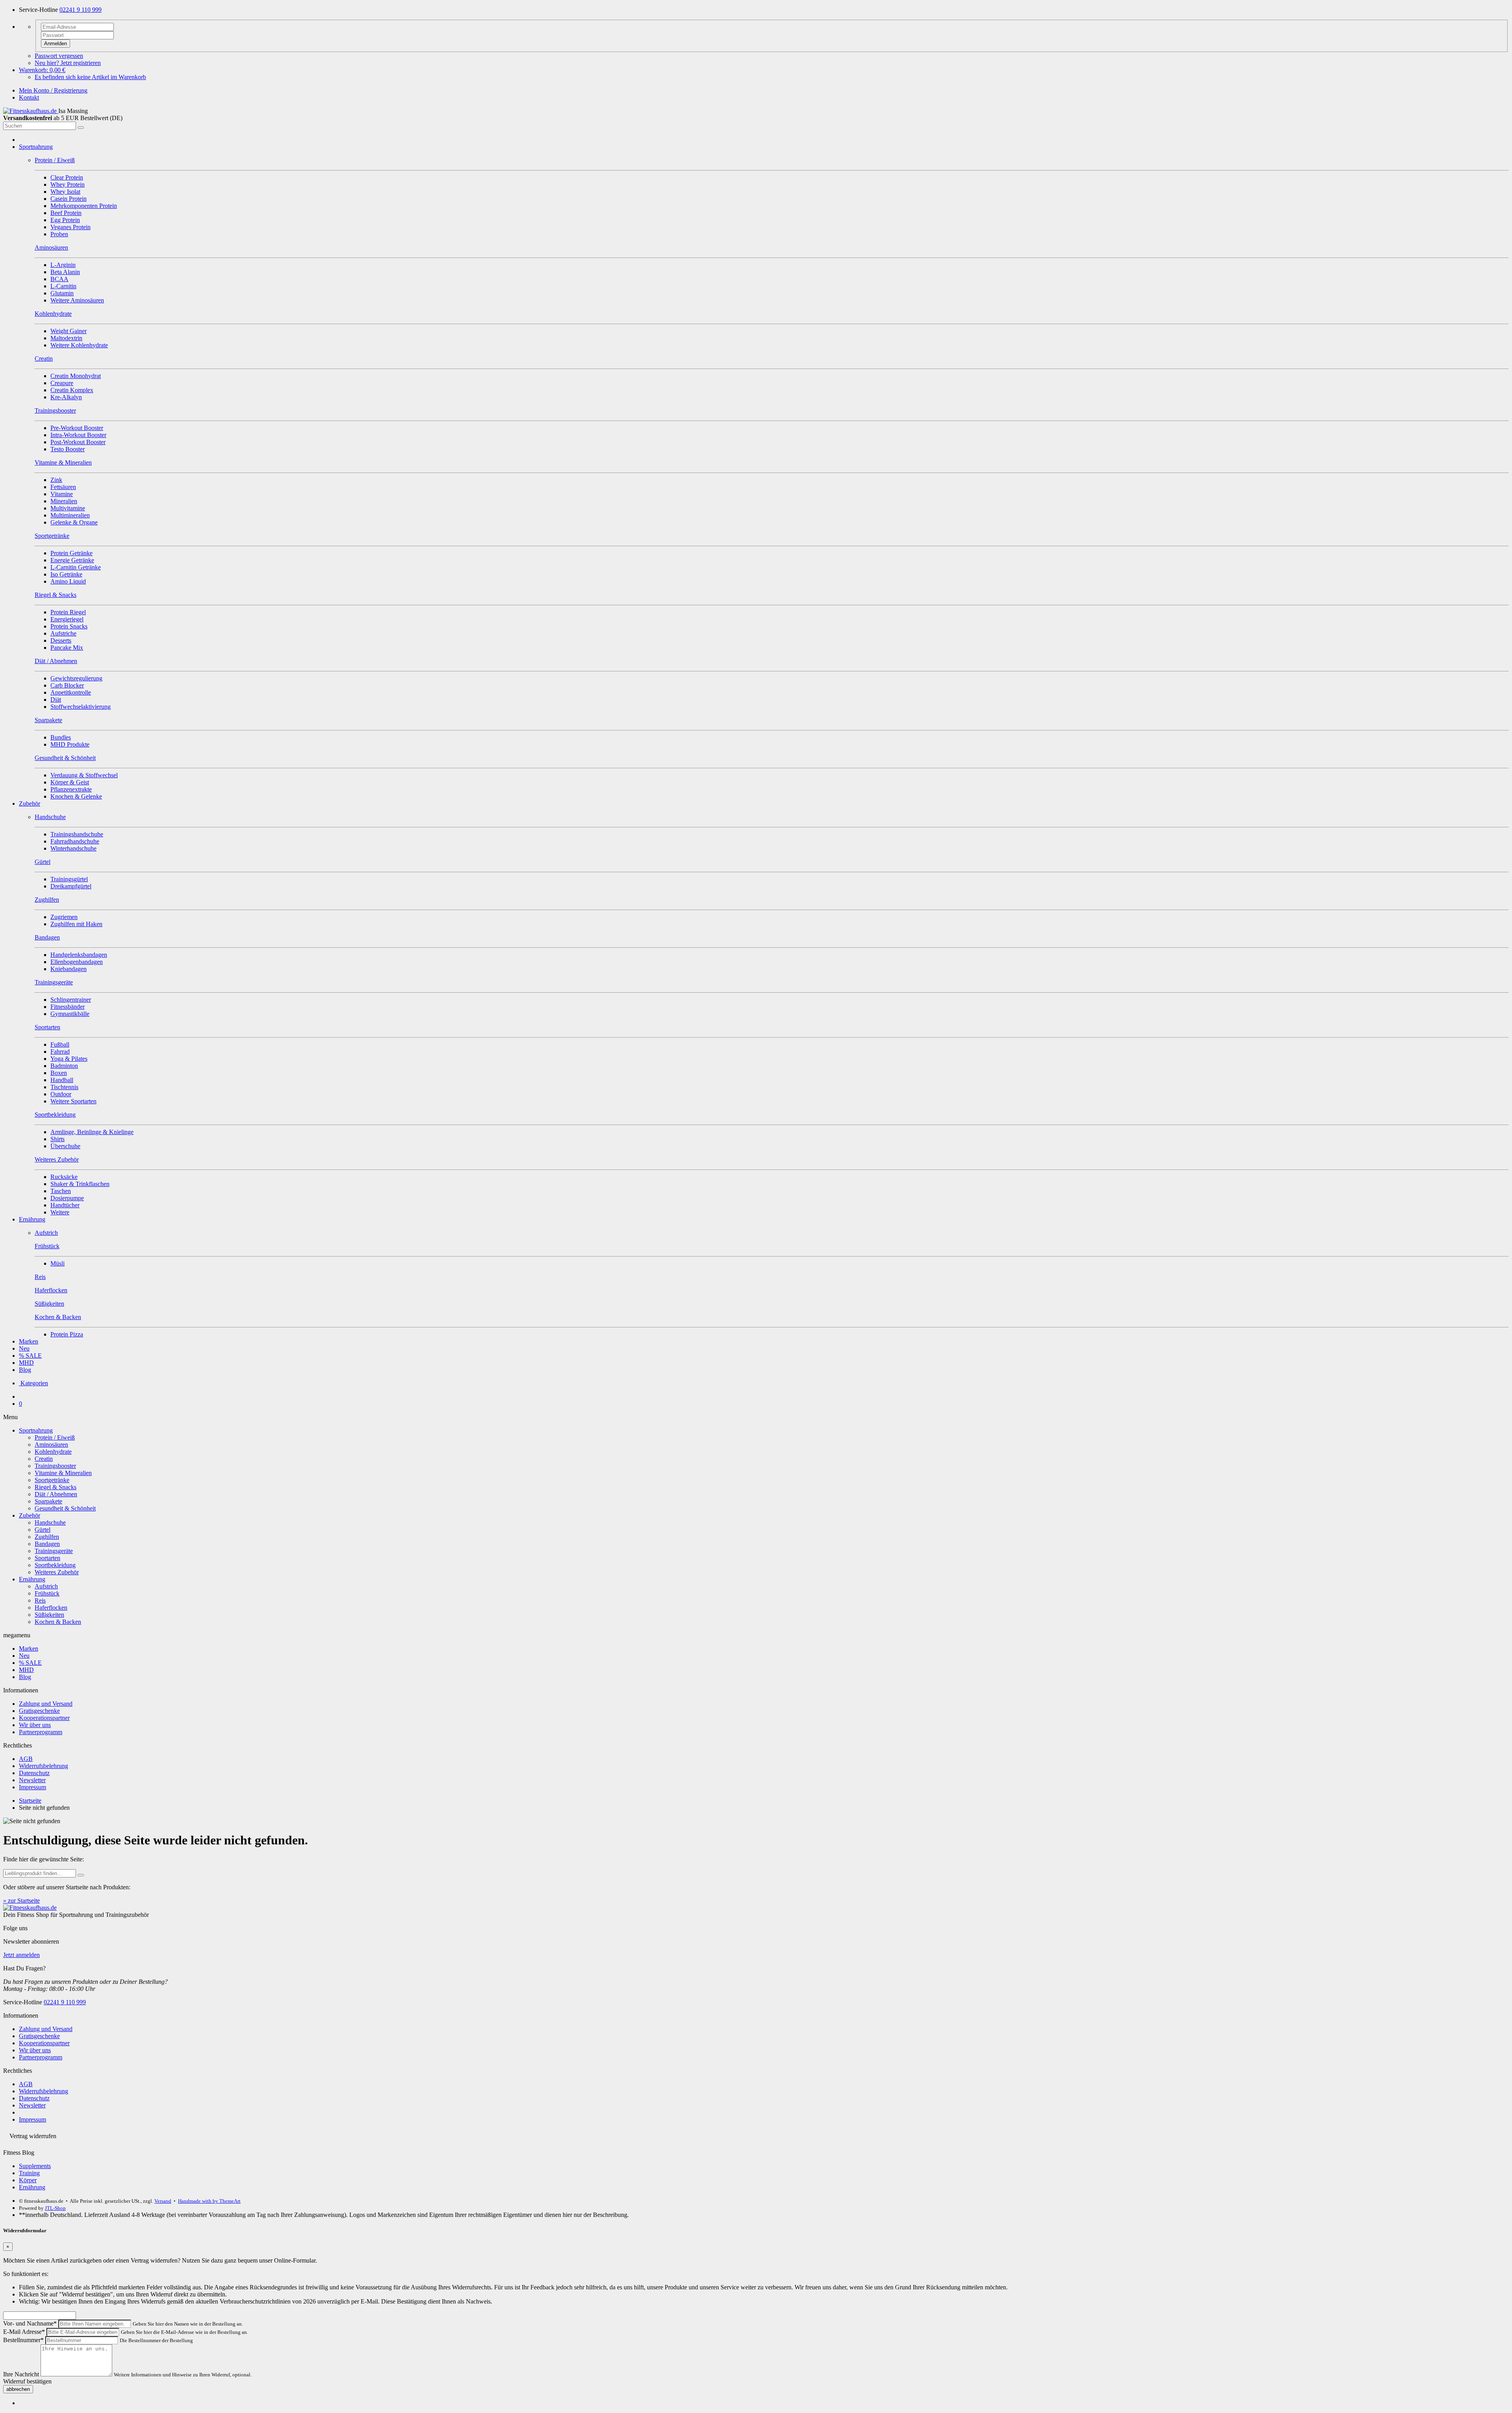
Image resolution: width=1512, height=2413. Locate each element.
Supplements (35, 2166)
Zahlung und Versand (46, 1704)
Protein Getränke (71, 553)
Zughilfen (47, 1537)
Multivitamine (68, 508)
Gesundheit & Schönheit (65, 1508)
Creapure (62, 383)
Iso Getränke (66, 574)
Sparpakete (48, 1501)
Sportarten (47, 1558)
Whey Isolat (65, 192)
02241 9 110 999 (81, 10)
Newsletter (32, 1780)
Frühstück (47, 1593)
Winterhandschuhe (73, 848)
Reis (40, 1600)
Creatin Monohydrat (76, 376)
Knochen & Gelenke (76, 796)
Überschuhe (65, 1146)
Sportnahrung (36, 147)
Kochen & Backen (58, 1622)
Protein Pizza (67, 1334)
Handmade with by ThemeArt (209, 2201)
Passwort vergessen (59, 56)
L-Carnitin (63, 286)
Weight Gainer (69, 331)
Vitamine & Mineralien (63, 1473)
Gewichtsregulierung (76, 678)
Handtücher (65, 1205)
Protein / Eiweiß (55, 1437)
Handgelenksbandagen (79, 955)
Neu (24, 1348)
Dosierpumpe (67, 1198)
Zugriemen (64, 917)
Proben (59, 234)
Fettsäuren (63, 487)
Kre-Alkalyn (66, 397)
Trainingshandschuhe (77, 834)
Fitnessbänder (68, 1007)
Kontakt (29, 97)
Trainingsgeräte (54, 1551)
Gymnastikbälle (70, 1014)
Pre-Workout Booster (77, 428)
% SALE (30, 1356)
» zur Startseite (21, 1901)
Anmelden (56, 44)
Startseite (30, 1800)
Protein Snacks (69, 626)
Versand (163, 2201)
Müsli (57, 1263)
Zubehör (30, 803)
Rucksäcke (64, 1177)
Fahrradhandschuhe (75, 841)
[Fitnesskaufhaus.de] (31, 111)
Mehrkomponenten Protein (84, 206)
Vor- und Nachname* (30, 2323)
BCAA (59, 279)
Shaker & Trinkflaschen (80, 1184)
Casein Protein (69, 199)
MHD (26, 1363)
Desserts (61, 640)
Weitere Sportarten (73, 1101)
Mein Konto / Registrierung (53, 90)
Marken (29, 1341)
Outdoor (61, 1094)
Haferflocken (51, 1608)
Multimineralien (70, 515)
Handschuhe (50, 1522)
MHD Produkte (70, 744)
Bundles (61, 737)
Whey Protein (68, 184)
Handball (62, 1080)
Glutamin (62, 293)
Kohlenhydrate (53, 1452)
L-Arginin (63, 265)
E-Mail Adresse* (24, 2332)
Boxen (59, 1073)
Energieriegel (67, 619)
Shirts (57, 1139)
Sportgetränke (52, 1480)
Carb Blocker (67, 685)
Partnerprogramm (41, 1732)
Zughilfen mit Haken (76, 924)
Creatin (44, 1459)
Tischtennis (64, 1087)
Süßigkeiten (49, 1615)
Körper (28, 2180)
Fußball (60, 1044)
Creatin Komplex (72, 390)
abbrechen (18, 2389)
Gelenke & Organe (74, 522)
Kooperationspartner (44, 1718)
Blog (25, 1370)
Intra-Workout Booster (78, 435)
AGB (26, 1759)
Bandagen (47, 1544)
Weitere (60, 1212)
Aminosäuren (51, 1445)
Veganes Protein (70, 227)
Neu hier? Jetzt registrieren (68, 63)
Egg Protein (65, 220)
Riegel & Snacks (56, 1487)
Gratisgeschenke (39, 1711)
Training (29, 2173)
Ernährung (32, 1219)
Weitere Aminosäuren (77, 300)
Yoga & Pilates (69, 1059)
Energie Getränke (72, 560)
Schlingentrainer (71, 1000)
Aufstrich (46, 1586)
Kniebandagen (69, 969)
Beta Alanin (65, 272)
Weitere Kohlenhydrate (79, 345)
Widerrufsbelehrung (44, 1766)
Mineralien (64, 501)
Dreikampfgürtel (71, 886)
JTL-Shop (55, 2208)
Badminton (64, 1066)
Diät (56, 700)
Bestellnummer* (23, 2340)
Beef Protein (66, 213)
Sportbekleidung (55, 1565)
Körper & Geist (70, 782)
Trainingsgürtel (69, 879)
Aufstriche (63, 633)
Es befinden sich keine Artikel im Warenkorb (90, 77)
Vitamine (62, 494)
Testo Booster (68, 449)
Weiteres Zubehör (57, 1572)
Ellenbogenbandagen (77, 962)
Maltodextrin (66, 338)
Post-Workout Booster (78, 442)
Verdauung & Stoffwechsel (84, 775)
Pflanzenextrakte (71, 789)
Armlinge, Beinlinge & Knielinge (92, 1132)
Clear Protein (67, 177)
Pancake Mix (67, 648)
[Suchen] (81, 128)
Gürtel (43, 1530)
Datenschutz (34, 1773)
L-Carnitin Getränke (76, 567)
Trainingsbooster (55, 1466)
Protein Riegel (68, 612)
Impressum (32, 1787)
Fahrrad (60, 1052)
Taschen (61, 1191)
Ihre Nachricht (21, 2374)
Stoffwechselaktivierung (81, 707)
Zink (56, 480)
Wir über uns (35, 1725)
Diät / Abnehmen (56, 1494)
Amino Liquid (68, 581)
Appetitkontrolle (71, 692)
